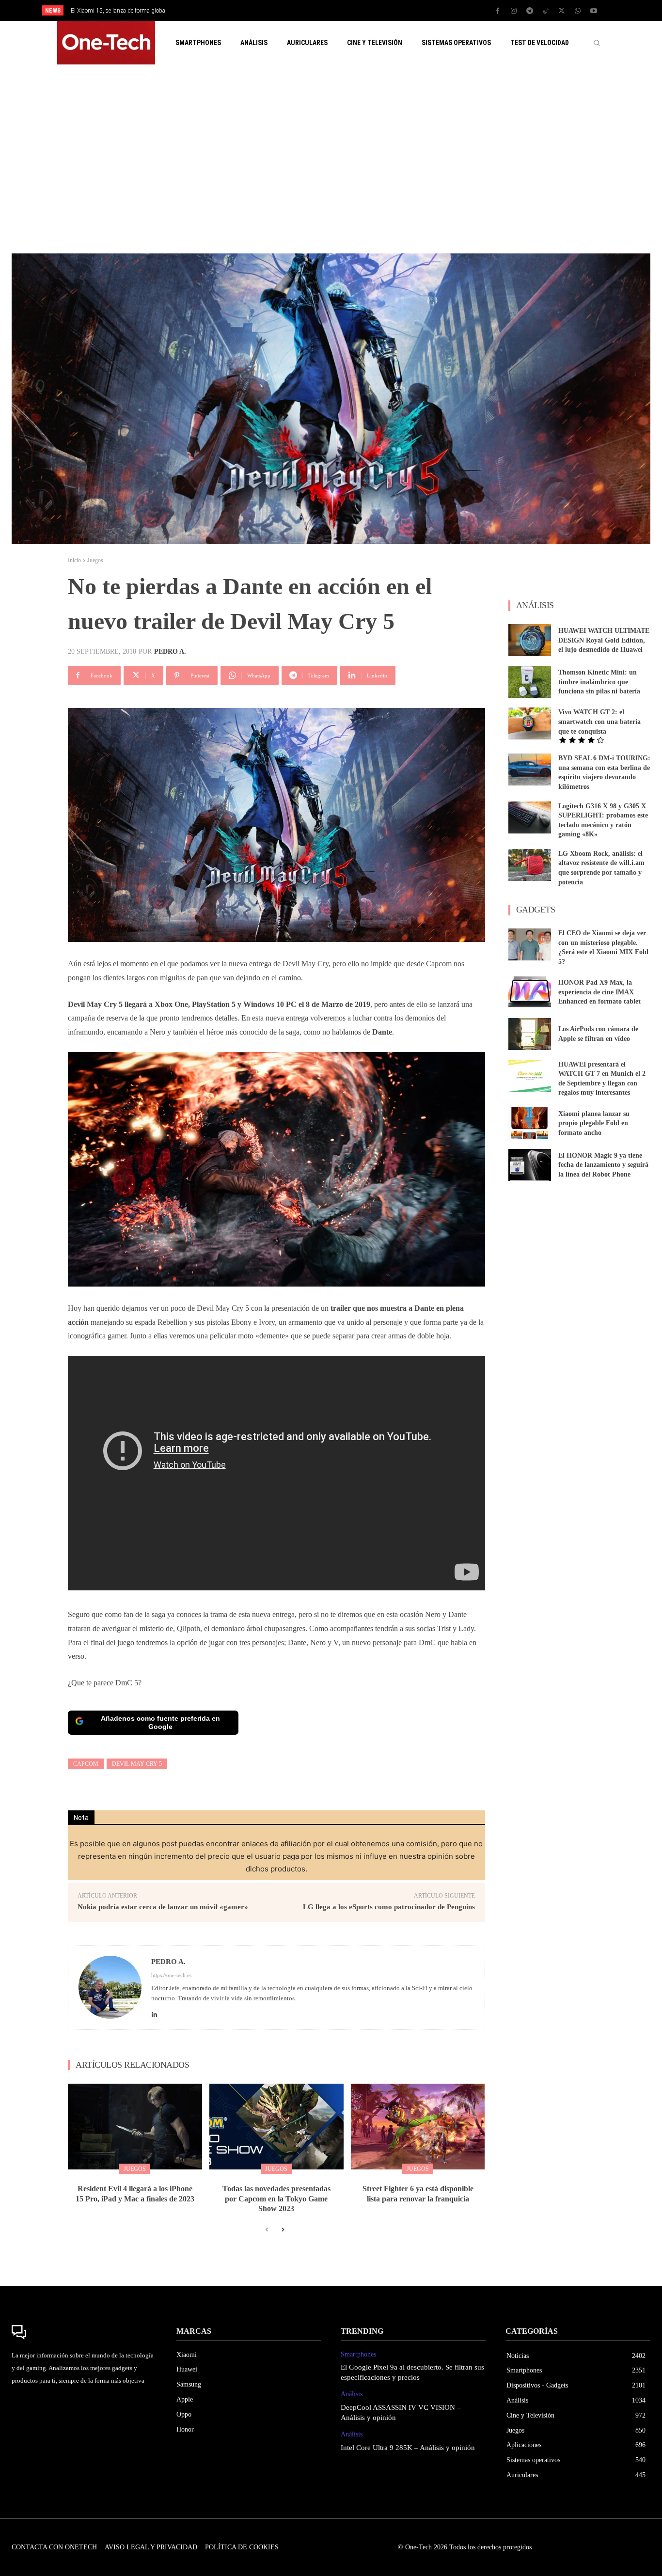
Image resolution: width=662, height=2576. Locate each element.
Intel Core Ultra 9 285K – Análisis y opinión (408, 2448)
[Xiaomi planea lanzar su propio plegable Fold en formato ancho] (530, 1123)
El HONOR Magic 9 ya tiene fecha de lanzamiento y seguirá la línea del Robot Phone (603, 1165)
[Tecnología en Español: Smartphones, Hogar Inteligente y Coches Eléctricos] (106, 43)
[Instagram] (514, 11)
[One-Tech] (84, 2332)
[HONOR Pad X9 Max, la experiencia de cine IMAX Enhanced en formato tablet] (530, 992)
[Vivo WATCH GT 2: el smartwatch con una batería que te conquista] (530, 723)
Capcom (86, 1764)
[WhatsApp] (578, 11)
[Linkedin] (154, 2012)
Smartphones (358, 2354)
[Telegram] (530, 11)
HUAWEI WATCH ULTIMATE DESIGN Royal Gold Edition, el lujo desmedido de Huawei (604, 640)
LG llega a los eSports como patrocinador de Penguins (389, 1907)
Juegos (95, 560)
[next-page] (282, 2230)
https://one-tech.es (171, 1975)
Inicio (74, 560)
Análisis (352, 2394)
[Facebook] (498, 11)
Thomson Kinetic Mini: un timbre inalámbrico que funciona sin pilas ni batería (599, 682)
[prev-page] (267, 2230)
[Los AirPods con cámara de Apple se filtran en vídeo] (530, 1034)
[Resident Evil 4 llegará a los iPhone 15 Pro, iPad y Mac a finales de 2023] (135, 2127)
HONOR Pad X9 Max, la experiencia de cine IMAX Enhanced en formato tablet (599, 992)
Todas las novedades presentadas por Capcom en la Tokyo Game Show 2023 (276, 2199)
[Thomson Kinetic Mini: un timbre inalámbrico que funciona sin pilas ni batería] (530, 682)
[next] (363, 10)
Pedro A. (170, 652)
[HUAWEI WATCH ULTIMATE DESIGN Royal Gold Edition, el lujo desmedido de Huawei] (530, 640)
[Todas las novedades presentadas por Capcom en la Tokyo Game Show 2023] (276, 2127)
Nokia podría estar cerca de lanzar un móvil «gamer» (163, 1907)
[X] (562, 11)
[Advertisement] (331, 159)
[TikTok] (546, 11)
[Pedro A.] (110, 1987)
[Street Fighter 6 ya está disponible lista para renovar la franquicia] (418, 2127)
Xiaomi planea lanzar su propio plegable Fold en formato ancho (594, 1123)
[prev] (348, 10)
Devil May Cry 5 (137, 1764)
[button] (597, 43)
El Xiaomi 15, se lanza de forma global (119, 11)
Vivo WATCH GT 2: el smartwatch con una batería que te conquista (599, 722)
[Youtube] (594, 11)
